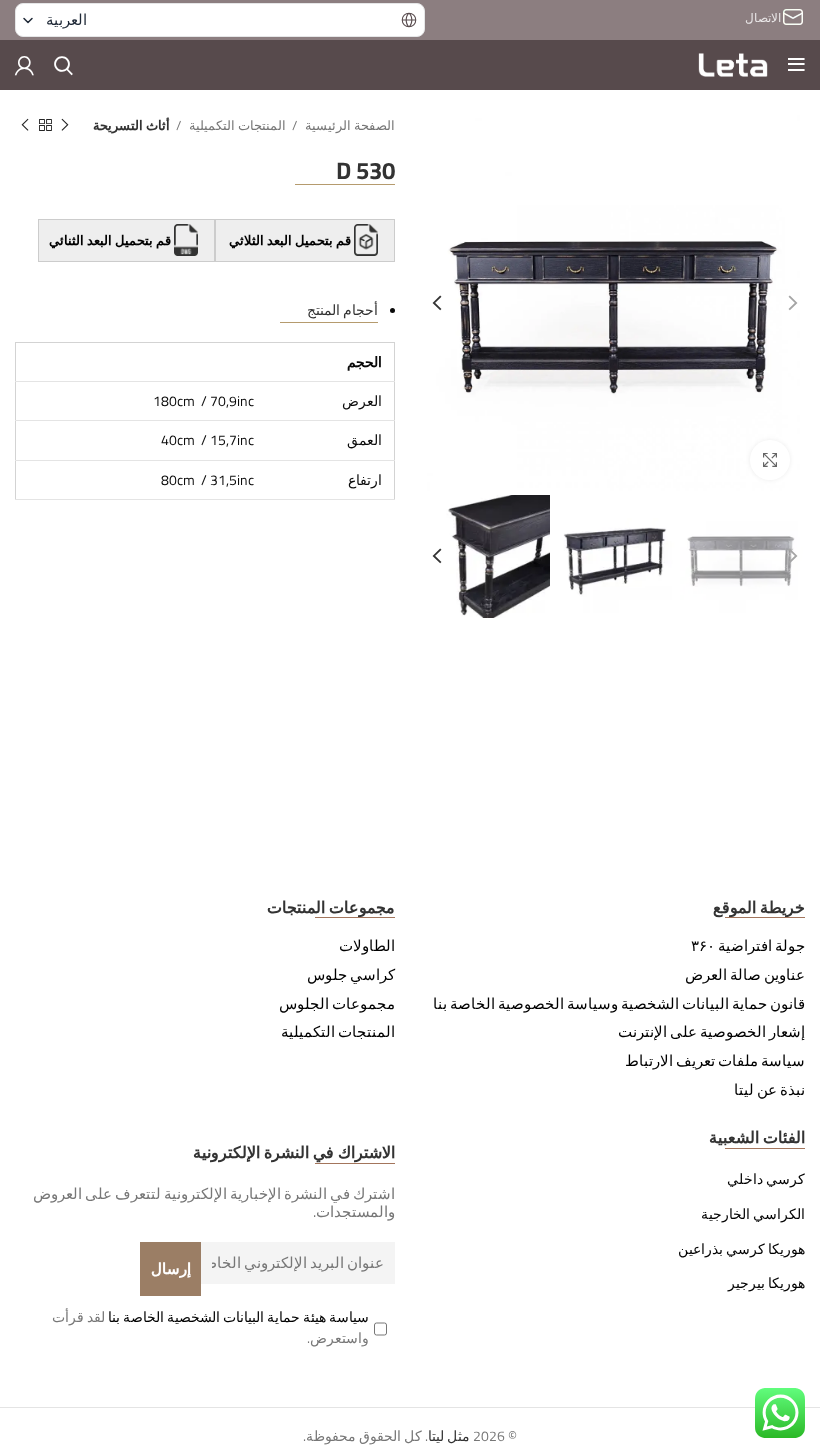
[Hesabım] (24, 65)
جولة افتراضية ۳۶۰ (748, 946)
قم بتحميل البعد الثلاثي (290, 240)
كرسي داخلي (766, 1179)
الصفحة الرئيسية (348, 125)
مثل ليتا (449, 1435)
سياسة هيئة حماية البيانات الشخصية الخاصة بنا (238, 1316)
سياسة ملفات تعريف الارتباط (715, 1061)
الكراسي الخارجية (753, 1214)
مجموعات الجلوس (337, 1004)
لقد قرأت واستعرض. (210, 1327)
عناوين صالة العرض (745, 975)
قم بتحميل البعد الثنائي (111, 240)
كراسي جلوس (351, 975)
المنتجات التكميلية (236, 125)
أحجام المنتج (342, 309)
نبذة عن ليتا (769, 1090)
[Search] (63, 65)
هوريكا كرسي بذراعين (741, 1249)
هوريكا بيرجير (766, 1283)
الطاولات (367, 946)
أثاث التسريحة (131, 125)
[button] (220, 20)
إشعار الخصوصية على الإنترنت (711, 1032)
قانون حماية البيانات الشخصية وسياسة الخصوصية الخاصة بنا (619, 1004)
